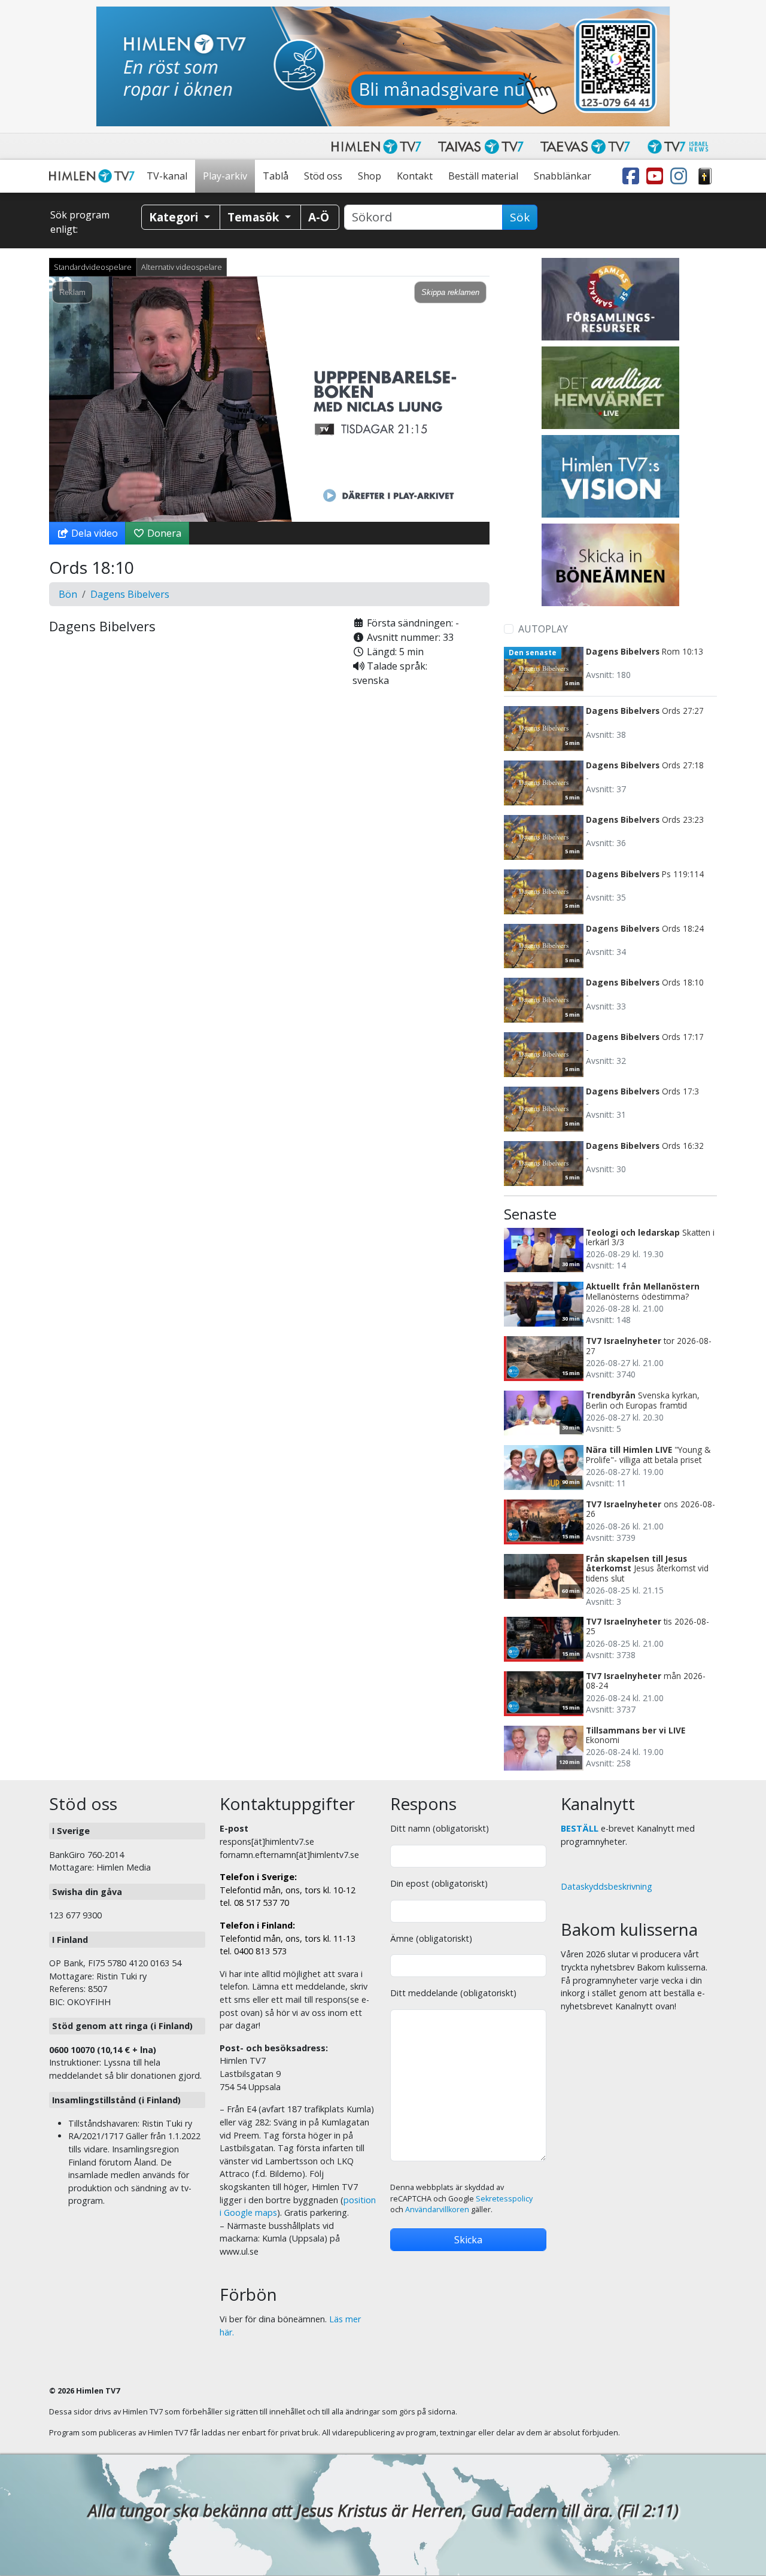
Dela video (93, 533)
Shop (370, 176)
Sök (520, 217)
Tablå (276, 176)
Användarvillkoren (437, 2209)
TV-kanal (167, 176)
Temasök (255, 217)
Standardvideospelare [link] (93, 267)
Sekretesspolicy (504, 2199)
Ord (705, 176)
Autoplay (543, 629)
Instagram (681, 176)
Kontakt (415, 176)
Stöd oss (323, 176)
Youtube (657, 176)
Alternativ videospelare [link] (182, 267)
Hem (94, 176)
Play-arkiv (225, 176)
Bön (68, 594)
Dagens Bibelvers (130, 594)
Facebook (633, 176)
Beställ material (483, 176)
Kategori (175, 217)
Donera (163, 533)
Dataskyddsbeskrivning (607, 1886)
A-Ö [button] (319, 217)
